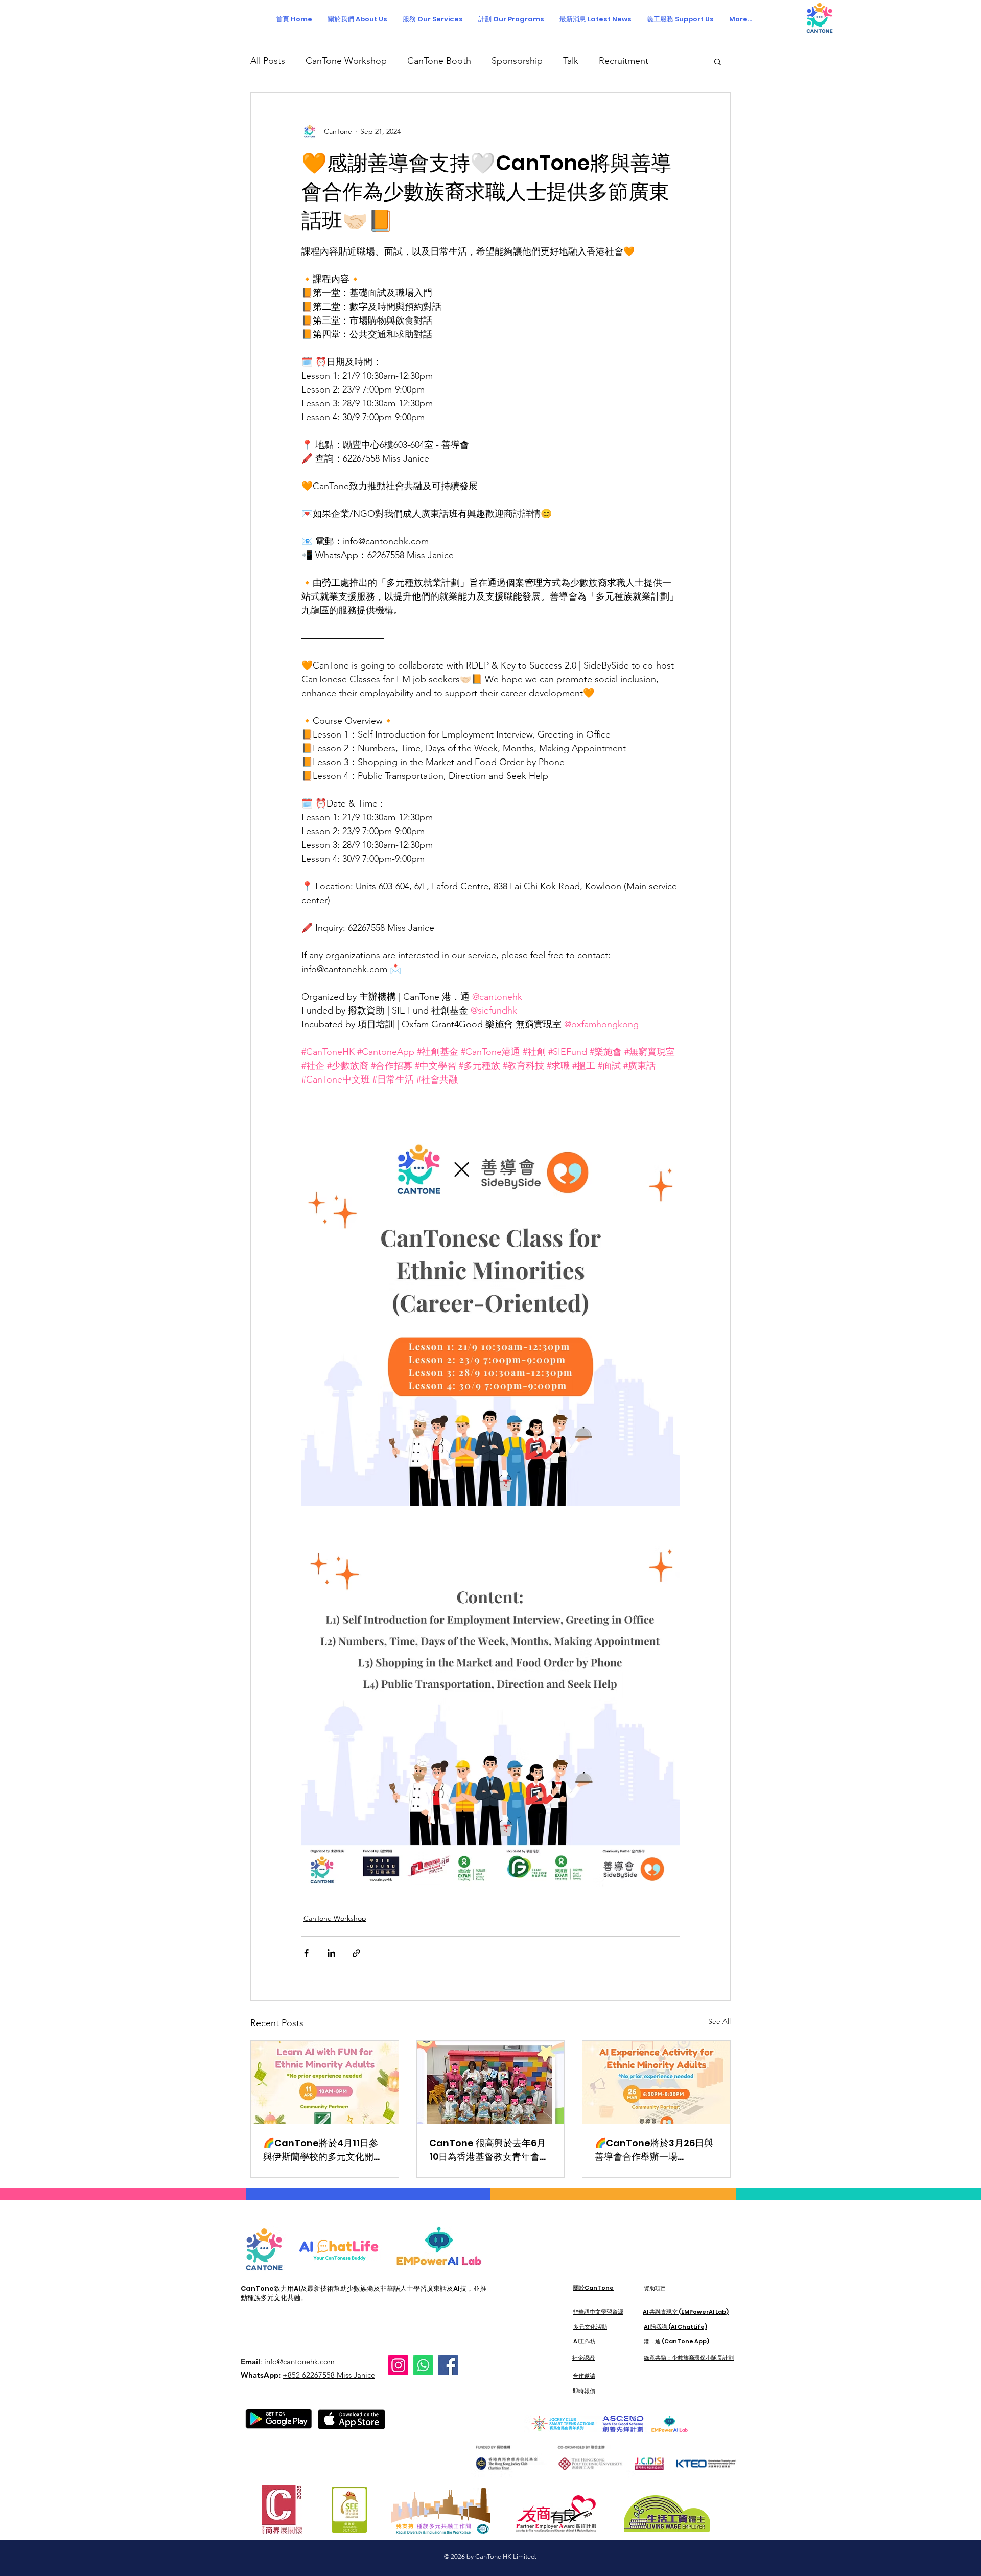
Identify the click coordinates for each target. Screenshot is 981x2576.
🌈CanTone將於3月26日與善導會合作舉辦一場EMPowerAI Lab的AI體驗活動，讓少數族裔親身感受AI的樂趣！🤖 (655, 2150)
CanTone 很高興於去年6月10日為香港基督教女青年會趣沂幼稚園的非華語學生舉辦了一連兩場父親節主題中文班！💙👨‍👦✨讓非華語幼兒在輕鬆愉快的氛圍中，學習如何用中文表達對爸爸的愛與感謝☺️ (489, 2150)
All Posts (268, 61)
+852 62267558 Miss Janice (329, 2375)
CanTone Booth (439, 61)
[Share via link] (356, 1953)
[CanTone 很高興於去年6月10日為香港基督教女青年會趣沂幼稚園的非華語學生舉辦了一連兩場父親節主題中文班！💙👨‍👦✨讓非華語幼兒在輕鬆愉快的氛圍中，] (491, 2082)
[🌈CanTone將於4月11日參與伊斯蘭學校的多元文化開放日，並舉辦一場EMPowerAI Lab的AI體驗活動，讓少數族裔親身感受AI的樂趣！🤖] (325, 2082)
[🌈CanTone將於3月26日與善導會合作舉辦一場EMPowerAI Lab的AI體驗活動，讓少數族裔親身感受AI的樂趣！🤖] (656, 2082)
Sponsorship (517, 61)
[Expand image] (491, 1317)
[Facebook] (448, 2365)
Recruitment (624, 61)
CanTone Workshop (346, 61)
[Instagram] (398, 2365)
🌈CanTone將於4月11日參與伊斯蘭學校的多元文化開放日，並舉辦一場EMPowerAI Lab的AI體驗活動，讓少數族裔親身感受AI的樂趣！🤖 (323, 2150)
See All (719, 2021)
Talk (571, 61)
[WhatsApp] (423, 2365)
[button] (511, 19)
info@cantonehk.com (299, 2362)
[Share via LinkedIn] (331, 1953)
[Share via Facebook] (306, 1953)
